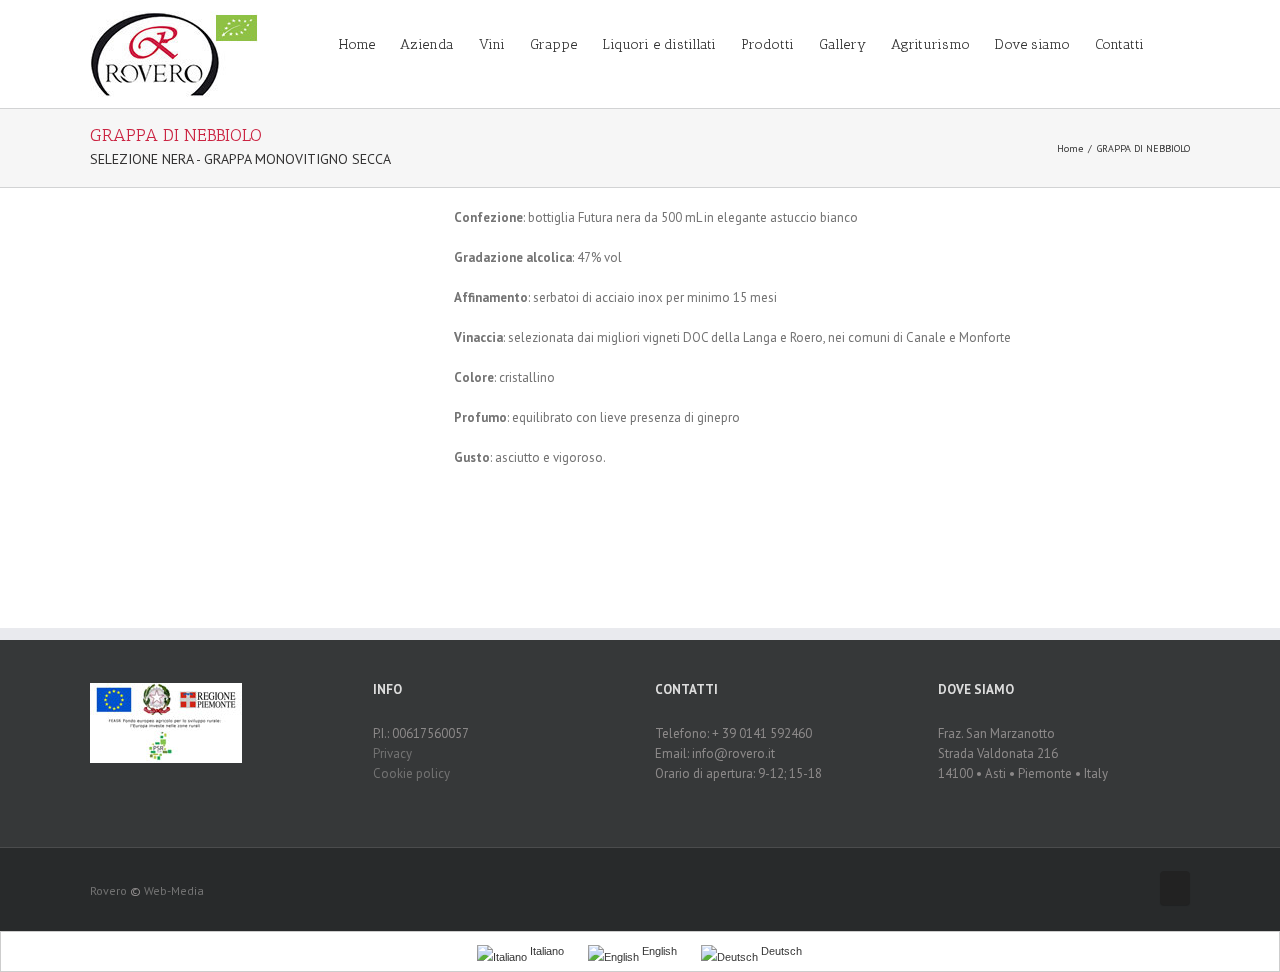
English (658, 951)
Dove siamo (1032, 44)
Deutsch (780, 951)
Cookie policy (411, 773)
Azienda (427, 44)
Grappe (553, 44)
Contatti (1119, 44)
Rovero (108, 890)
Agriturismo (930, 44)
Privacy (392, 753)
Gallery (842, 44)
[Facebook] (1175, 888)
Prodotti (767, 44)
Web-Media (174, 890)
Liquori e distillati (659, 44)
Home (357, 44)
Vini (492, 44)
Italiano (545, 951)
